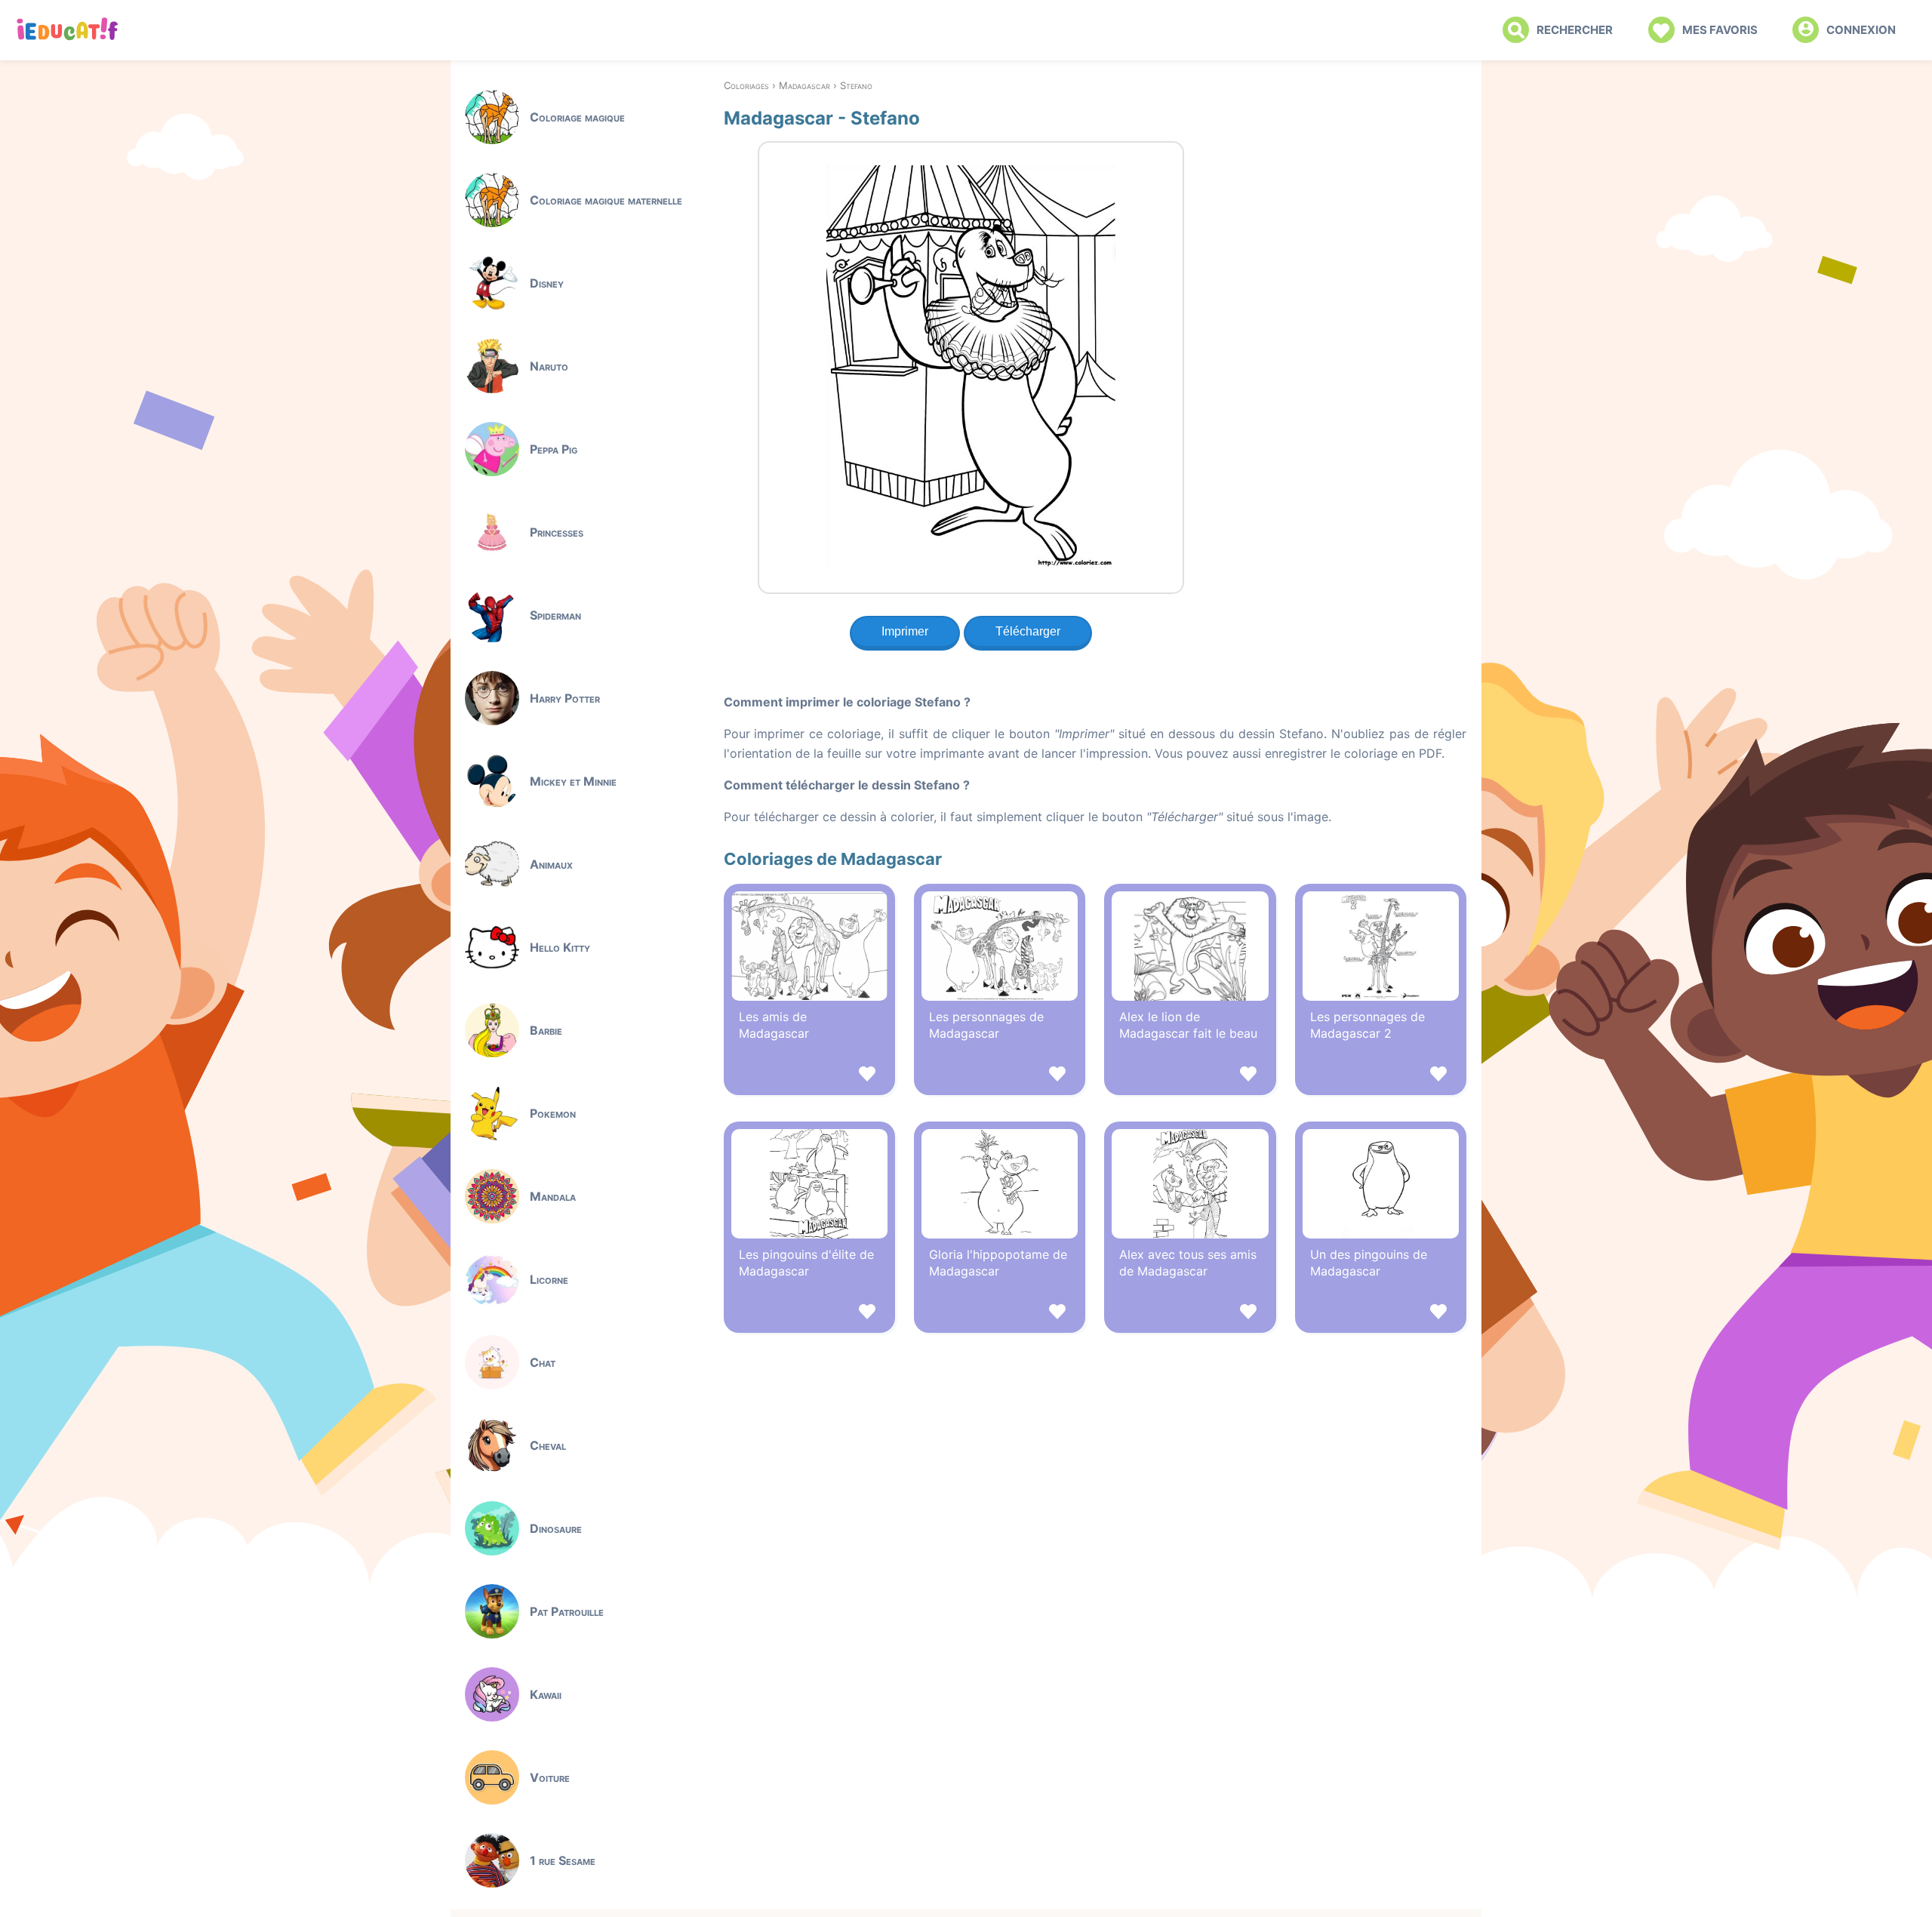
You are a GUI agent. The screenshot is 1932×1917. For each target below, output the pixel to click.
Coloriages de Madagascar (833, 859)
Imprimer (905, 631)
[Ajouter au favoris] (809, 1076)
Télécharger (1028, 631)
